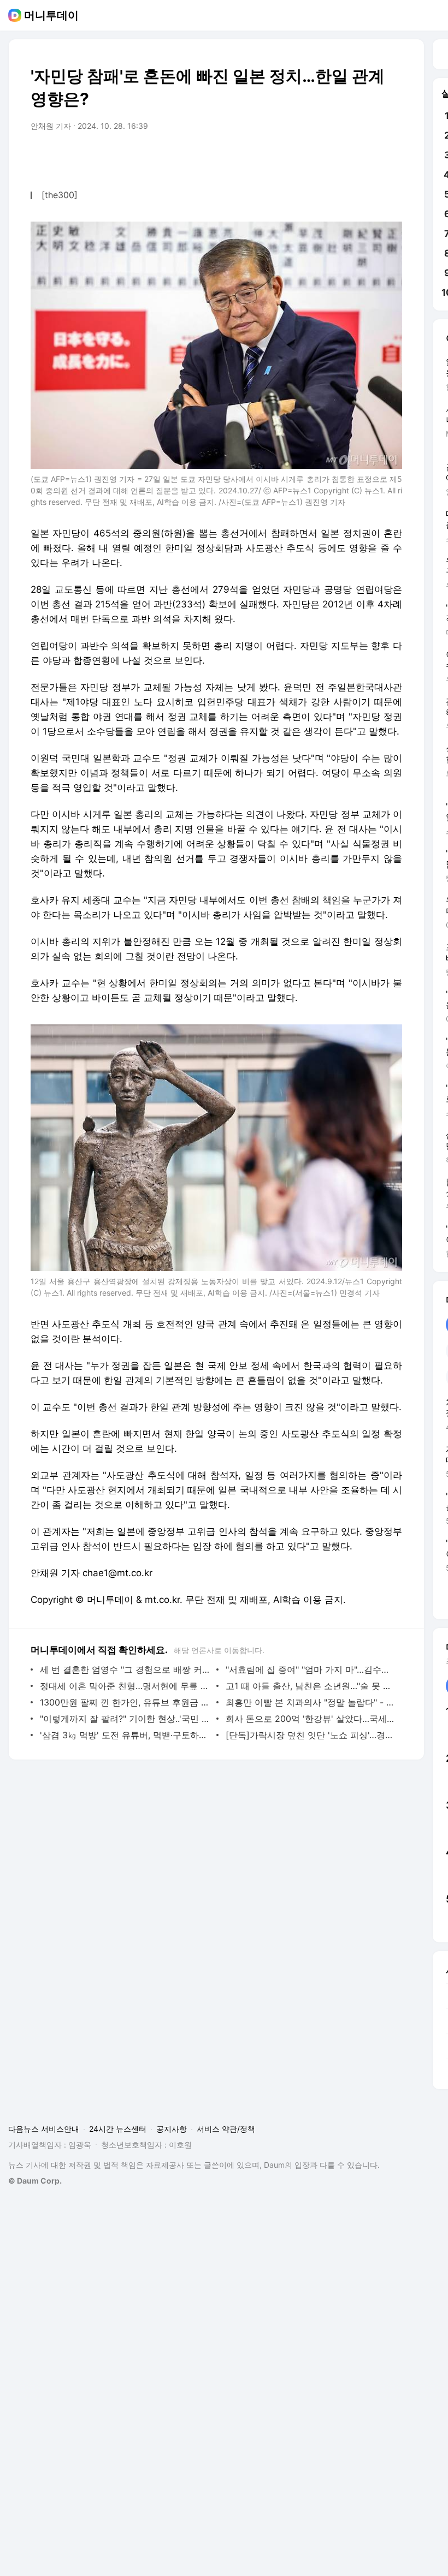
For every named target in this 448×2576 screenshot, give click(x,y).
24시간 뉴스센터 (118, 2129)
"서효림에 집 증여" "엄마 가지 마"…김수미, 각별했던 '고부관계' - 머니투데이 (311, 1669)
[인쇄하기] (391, 157)
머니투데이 (51, 15)
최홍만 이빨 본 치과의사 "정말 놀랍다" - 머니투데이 (311, 1702)
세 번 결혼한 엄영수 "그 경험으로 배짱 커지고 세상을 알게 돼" (125, 1669)
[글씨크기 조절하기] (369, 157)
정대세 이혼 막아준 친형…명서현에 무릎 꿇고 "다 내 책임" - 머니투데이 (125, 1686)
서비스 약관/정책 (226, 2129)
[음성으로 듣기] (326, 157)
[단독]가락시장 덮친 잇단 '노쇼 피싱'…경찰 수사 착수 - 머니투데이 (311, 1735)
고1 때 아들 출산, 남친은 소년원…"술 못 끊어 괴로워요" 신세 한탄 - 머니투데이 (311, 1686)
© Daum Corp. (35, 2181)
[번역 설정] (347, 157)
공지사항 (172, 2129)
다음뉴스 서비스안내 (44, 2129)
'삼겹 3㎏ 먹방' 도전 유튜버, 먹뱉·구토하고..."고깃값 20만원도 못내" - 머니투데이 (125, 1735)
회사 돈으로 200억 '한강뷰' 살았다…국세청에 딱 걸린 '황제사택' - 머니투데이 (311, 1719)
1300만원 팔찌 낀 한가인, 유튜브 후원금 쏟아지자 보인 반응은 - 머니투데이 (125, 1702)
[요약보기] (304, 157)
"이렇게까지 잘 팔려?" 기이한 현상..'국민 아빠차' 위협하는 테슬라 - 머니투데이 (125, 1719)
